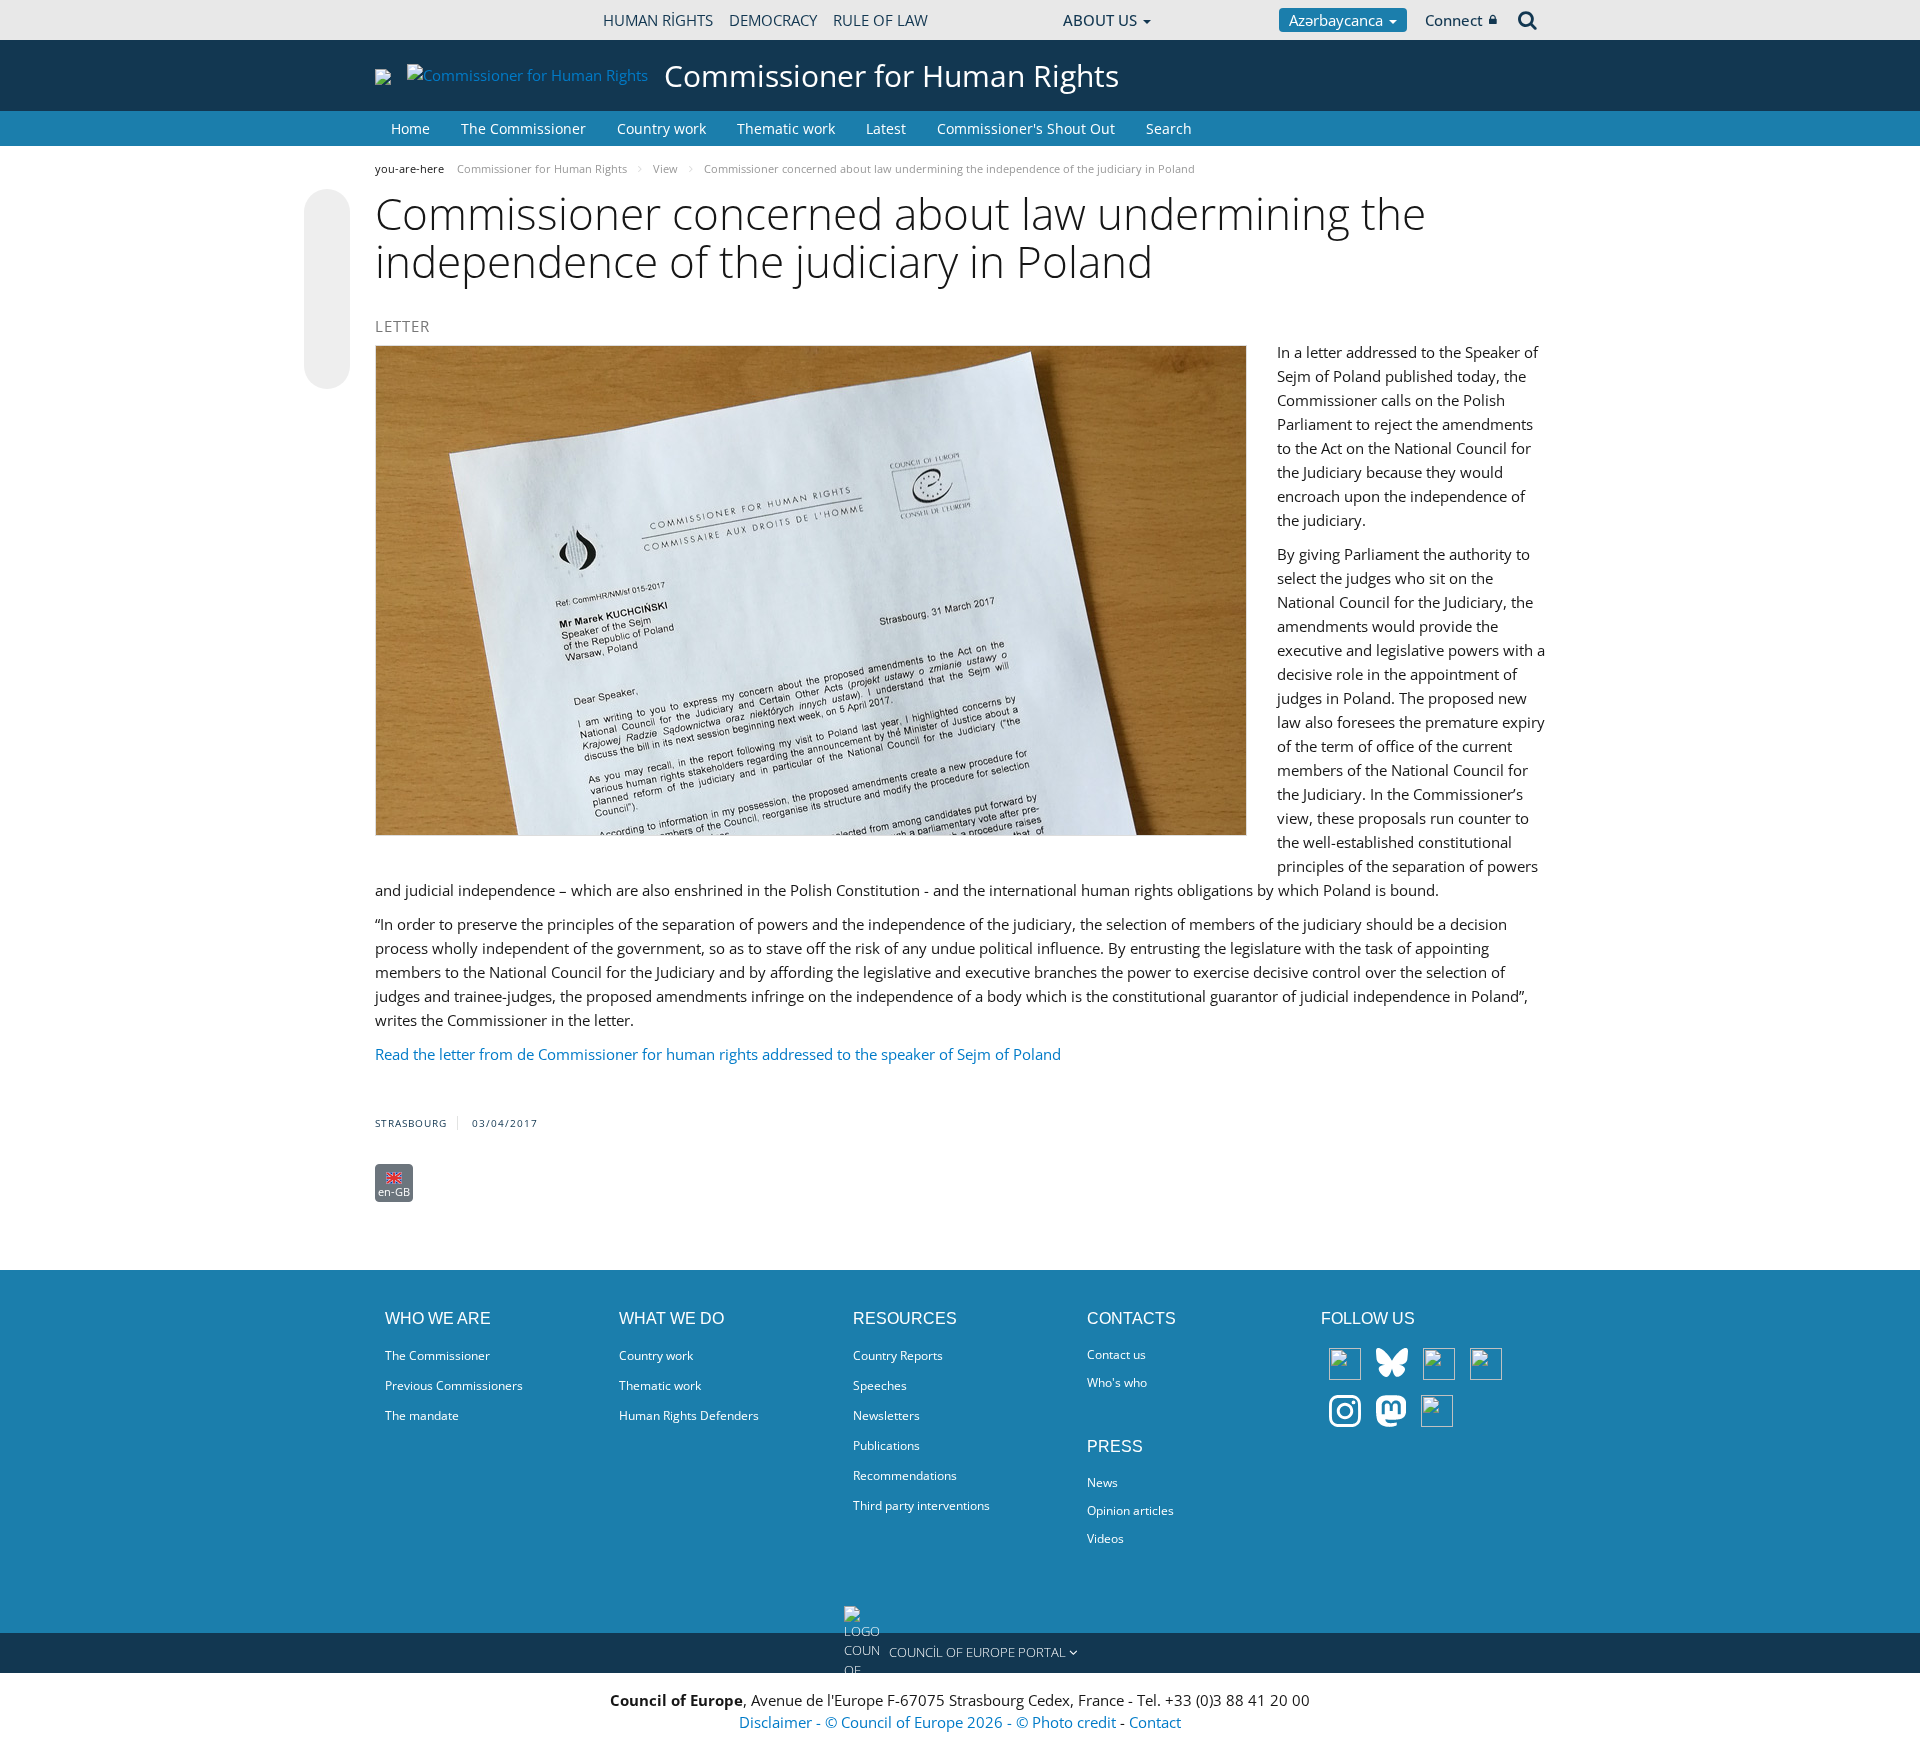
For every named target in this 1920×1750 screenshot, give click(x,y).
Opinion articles (1130, 1510)
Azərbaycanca (1338, 20)
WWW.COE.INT (425, 20)
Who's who (1117, 1382)
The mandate (422, 1415)
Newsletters (886, 1415)
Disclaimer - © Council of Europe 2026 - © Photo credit (929, 1722)
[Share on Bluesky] (327, 214)
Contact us (1116, 1354)
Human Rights (658, 20)
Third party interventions (921, 1505)
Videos (1105, 1538)
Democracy (773, 20)
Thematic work (786, 128)
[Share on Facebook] (327, 290)
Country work (661, 128)
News (1102, 1482)
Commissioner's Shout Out (1026, 128)
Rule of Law (880, 20)
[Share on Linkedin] (327, 328)
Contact (1155, 1722)
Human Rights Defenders (689, 1415)
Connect (1454, 20)
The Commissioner (523, 128)
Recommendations (905, 1475)
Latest (886, 128)
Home (410, 128)
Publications (886, 1445)
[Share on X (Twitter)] (327, 252)
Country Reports (898, 1355)
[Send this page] (327, 366)
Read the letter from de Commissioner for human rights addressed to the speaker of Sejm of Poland (718, 1054)
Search (1169, 128)
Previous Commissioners (454, 1385)
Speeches (880, 1385)
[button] (960, 1653)
